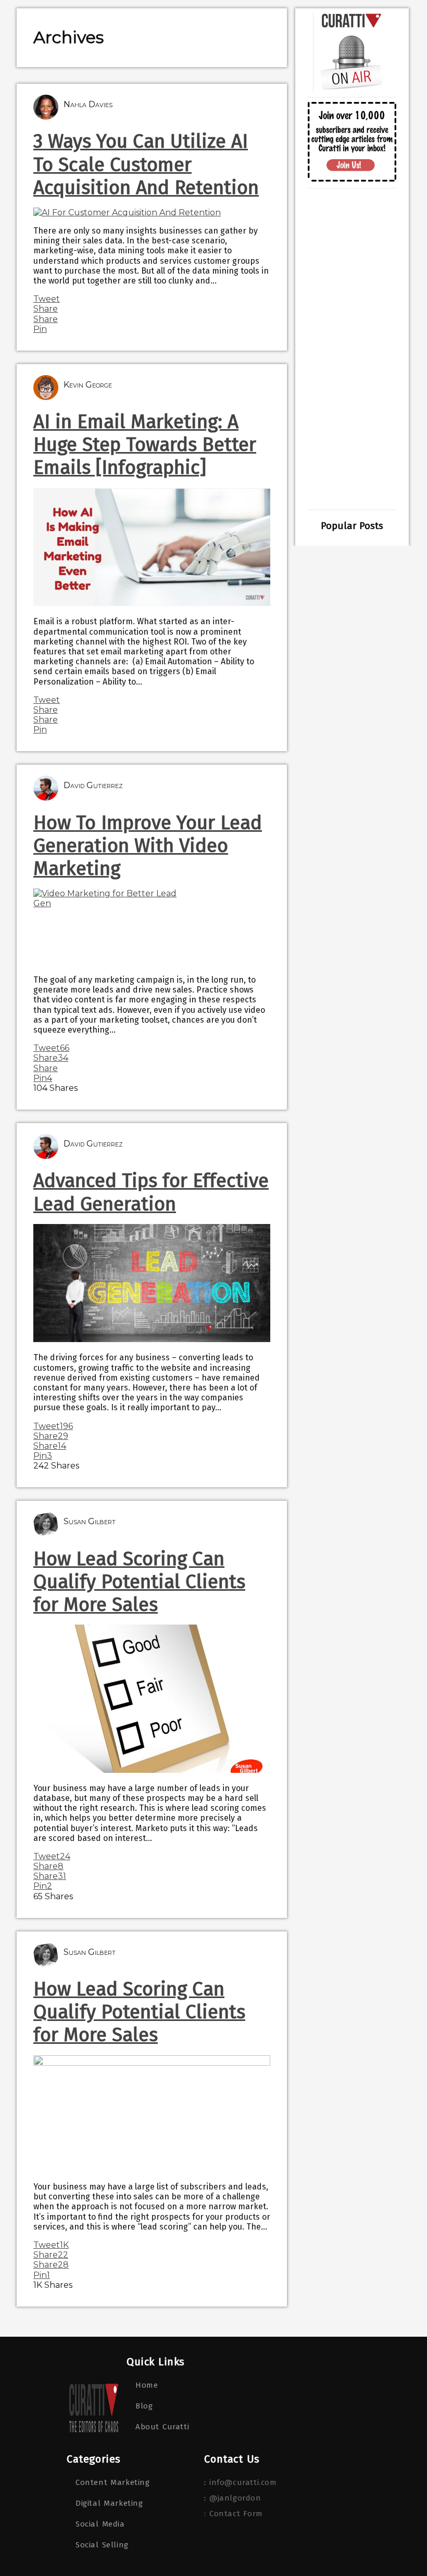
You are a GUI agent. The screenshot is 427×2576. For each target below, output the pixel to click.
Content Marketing (113, 2482)
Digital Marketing (109, 2503)
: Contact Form (233, 2514)
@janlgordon (235, 2498)
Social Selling (102, 2545)
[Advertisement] (352, 349)
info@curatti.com (243, 2482)
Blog (144, 2406)
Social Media (100, 2524)
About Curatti (162, 2427)
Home (147, 2385)
